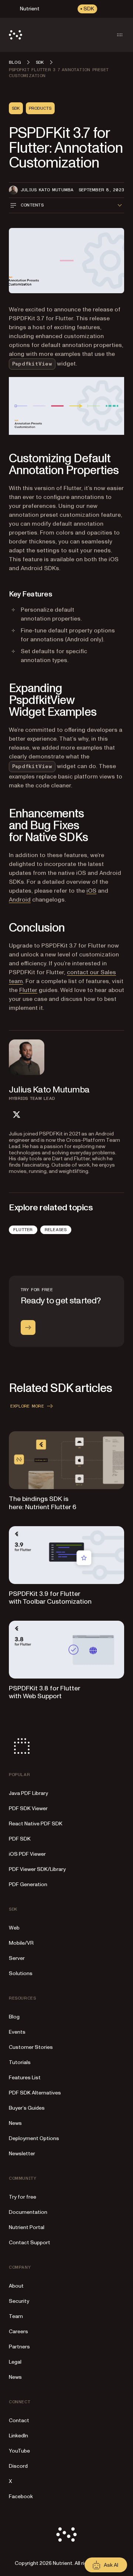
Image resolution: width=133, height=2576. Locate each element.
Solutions (21, 1973)
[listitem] (16, 1115)
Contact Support (30, 2243)
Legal (15, 2362)
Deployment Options (34, 2138)
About (16, 2286)
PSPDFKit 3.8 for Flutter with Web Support (45, 1692)
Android (20, 900)
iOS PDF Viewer (27, 1854)
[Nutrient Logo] (16, 35)
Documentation (28, 2212)
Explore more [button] (27, 1406)
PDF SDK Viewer (28, 1808)
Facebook (21, 2496)
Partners (19, 2347)
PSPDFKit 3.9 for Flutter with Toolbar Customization (50, 1598)
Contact (19, 2420)
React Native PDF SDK (36, 1824)
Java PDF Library (28, 1793)
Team (16, 2316)
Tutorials (20, 2062)
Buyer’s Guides (27, 2108)
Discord (18, 2466)
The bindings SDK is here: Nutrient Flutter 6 (43, 1503)
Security (19, 2301)
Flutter (28, 990)
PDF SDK (20, 1839)
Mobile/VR (21, 1943)
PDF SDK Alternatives (35, 2093)
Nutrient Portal (27, 2227)
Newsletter (22, 2154)
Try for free (23, 2197)
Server (17, 1958)
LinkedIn (18, 2436)
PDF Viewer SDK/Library (37, 1869)
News (15, 2123)
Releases (56, 1230)
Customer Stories (31, 2047)
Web (14, 1928)
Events (17, 2032)
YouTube (19, 2451)
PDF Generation (28, 1884)
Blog (14, 2017)
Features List (25, 2078)
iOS (91, 891)
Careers (18, 2332)
